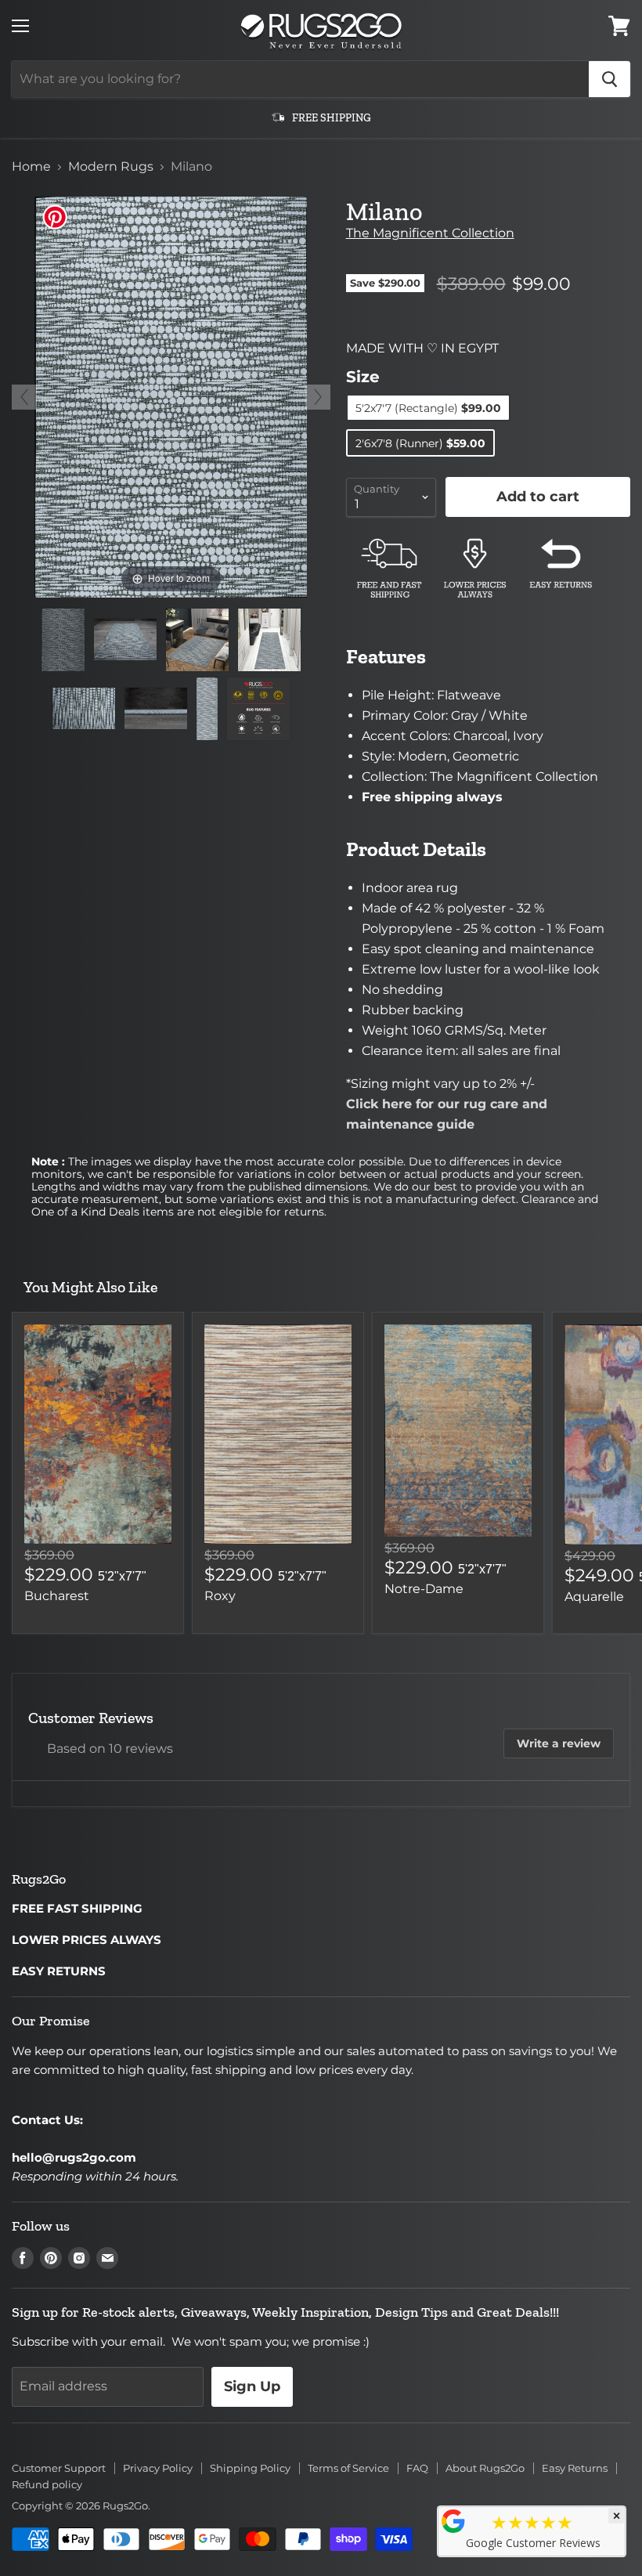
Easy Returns (575, 2468)
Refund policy (47, 2484)
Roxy (220, 1596)
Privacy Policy (158, 2468)
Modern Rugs (111, 167)
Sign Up (252, 2386)
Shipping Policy (250, 2468)
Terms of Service (348, 2468)
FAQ (417, 2468)
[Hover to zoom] (171, 396)
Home (31, 167)
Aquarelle (594, 1597)
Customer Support (59, 2468)
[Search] (610, 79)
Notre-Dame (424, 1589)
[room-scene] (197, 640)
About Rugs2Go (485, 2468)
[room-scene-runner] (269, 640)
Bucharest (57, 1596)
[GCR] (453, 2521)
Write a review (559, 1743)
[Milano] (63, 640)
